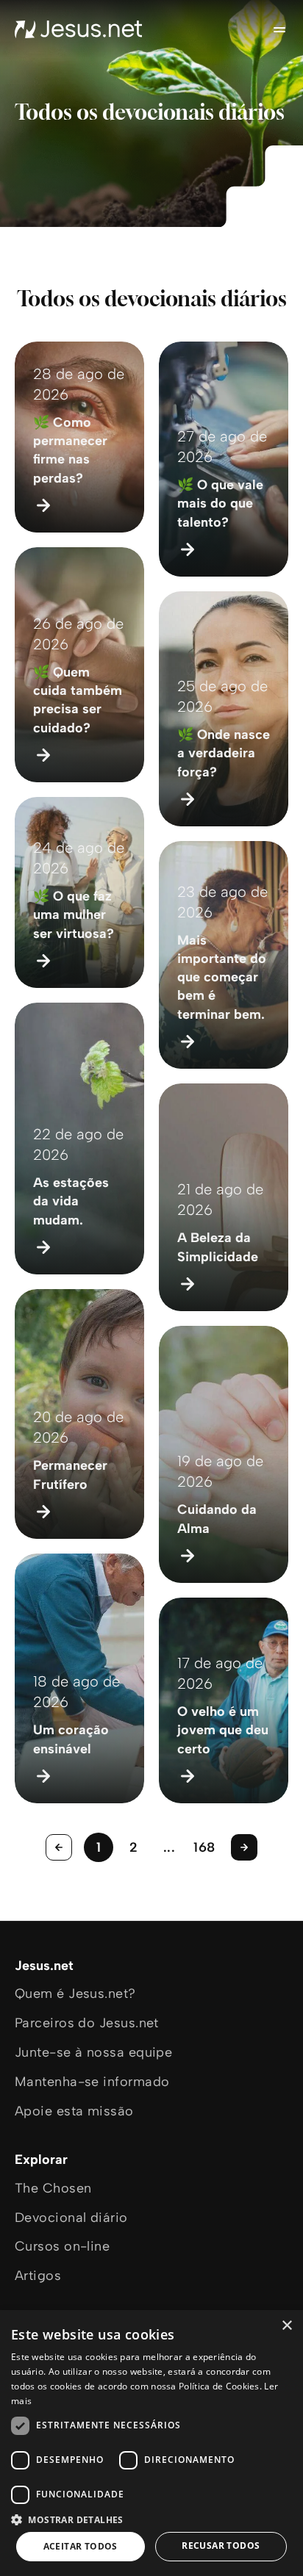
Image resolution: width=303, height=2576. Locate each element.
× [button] (286, 2326)
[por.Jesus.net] (79, 29)
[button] (151, 2519)
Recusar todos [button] (221, 2546)
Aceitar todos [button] (81, 2546)
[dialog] (151, 2443)
